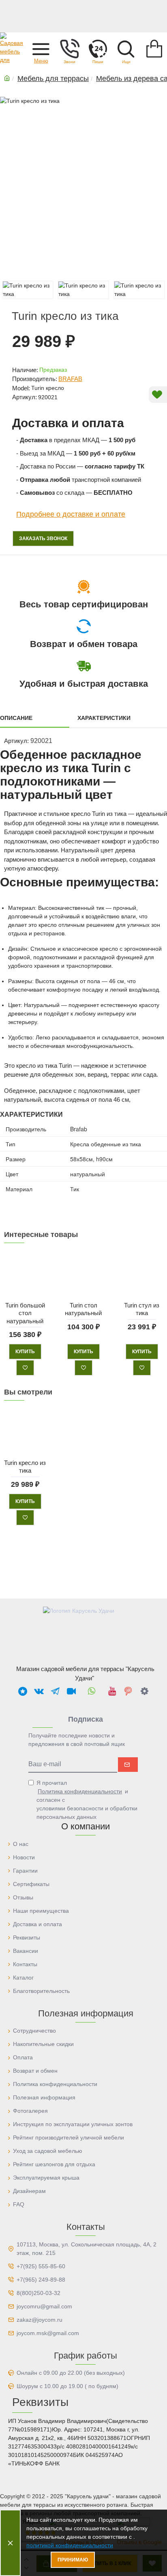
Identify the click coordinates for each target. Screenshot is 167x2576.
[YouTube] (112, 1691)
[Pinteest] (128, 1691)
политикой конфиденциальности (70, 2545)
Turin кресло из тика (25, 1466)
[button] (41, 49)
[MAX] (23, 1691)
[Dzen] (144, 1691)
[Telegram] (55, 1691)
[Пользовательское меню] (69, 49)
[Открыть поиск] (126, 49)
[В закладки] (25, 1368)
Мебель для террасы (53, 79)
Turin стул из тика (142, 1309)
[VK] (39, 1691)
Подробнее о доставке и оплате (71, 514)
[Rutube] (71, 1691)
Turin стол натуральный (83, 1309)
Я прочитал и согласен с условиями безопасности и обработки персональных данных (87, 1800)
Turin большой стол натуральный (25, 1313)
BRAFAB (70, 379)
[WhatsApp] (92, 1691)
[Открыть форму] (98, 49)
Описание (16, 718)
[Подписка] (128, 1765)
